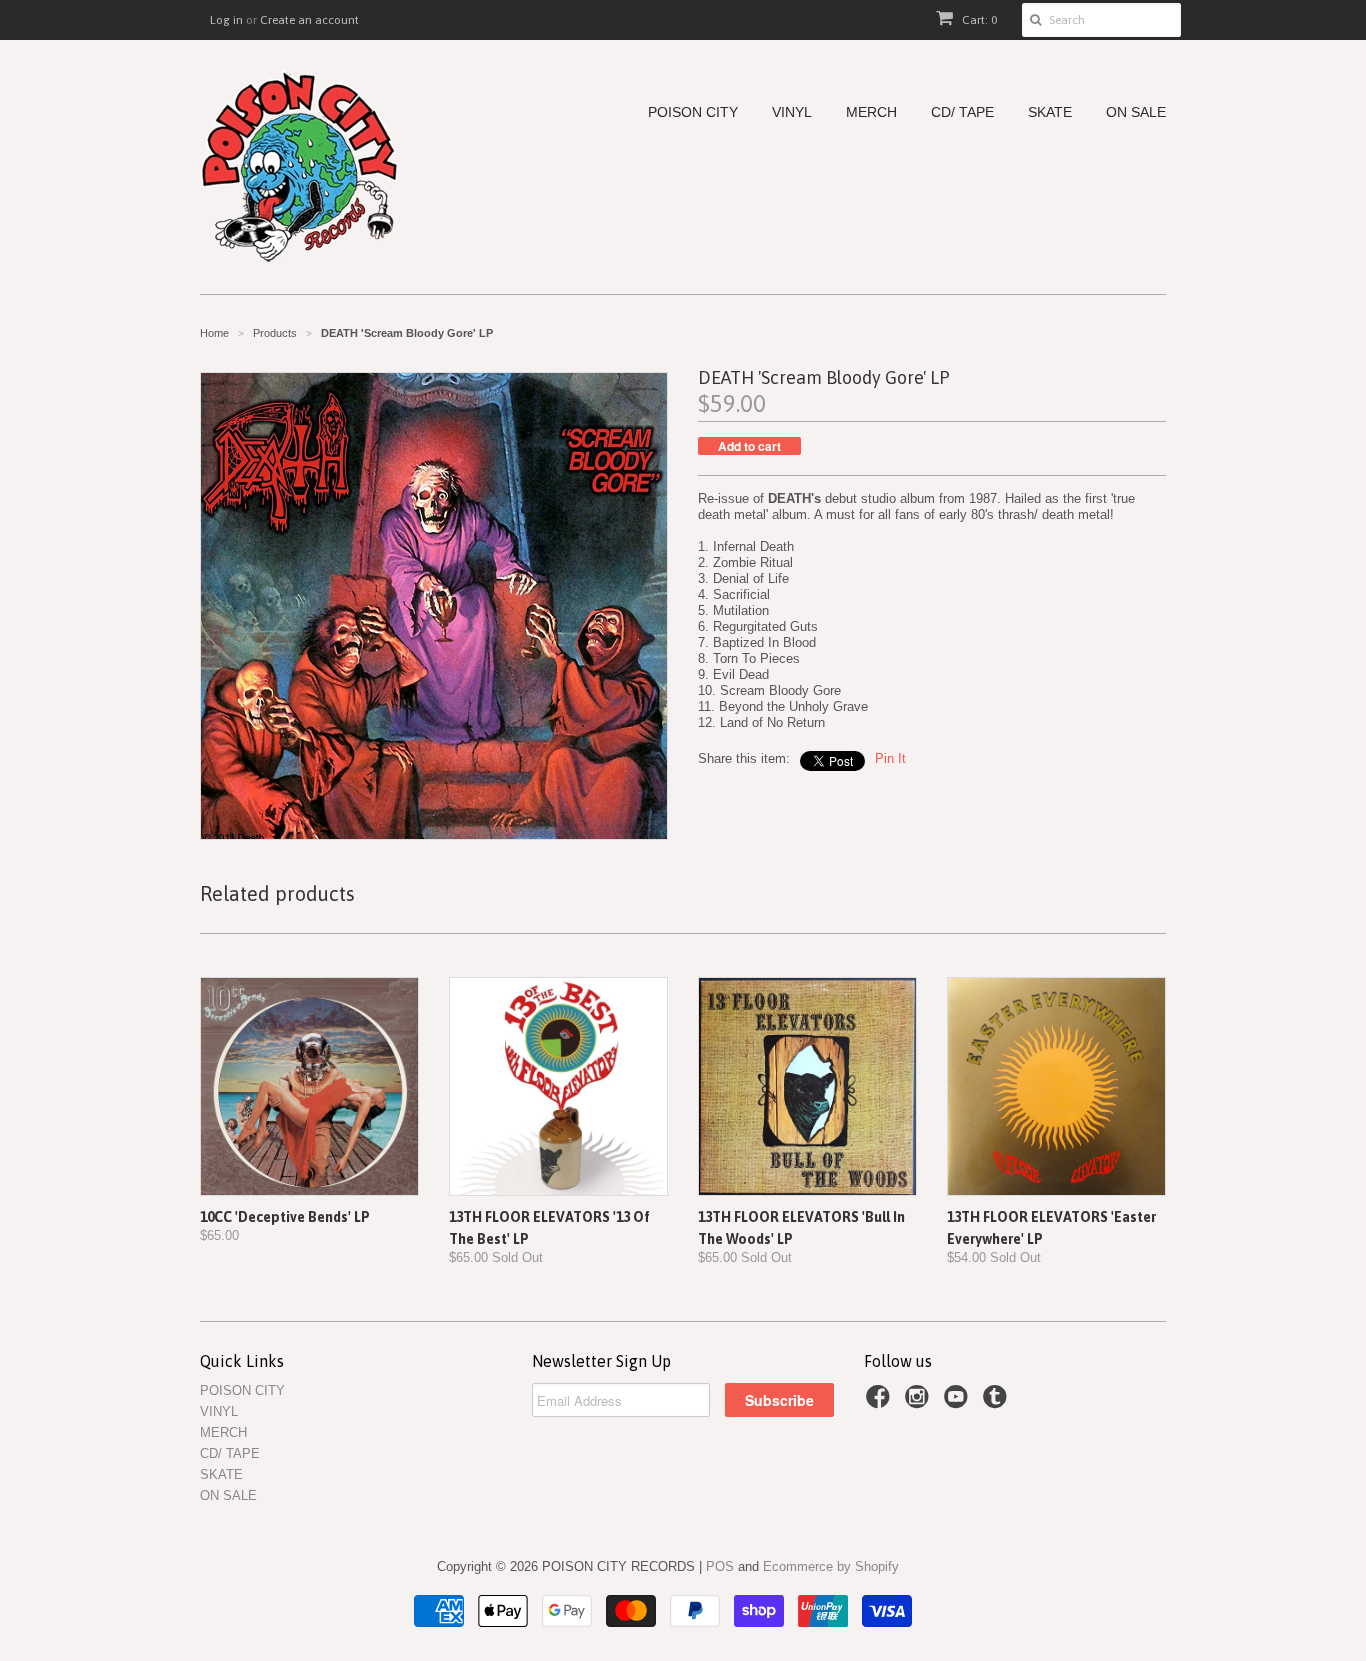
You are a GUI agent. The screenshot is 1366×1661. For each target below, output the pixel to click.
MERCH (871, 112)
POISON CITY (693, 112)
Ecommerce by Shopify (831, 1566)
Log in (226, 20)
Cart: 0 (978, 20)
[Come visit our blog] (998, 1403)
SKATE (1050, 112)
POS (720, 1566)
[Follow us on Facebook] (881, 1403)
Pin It (890, 758)
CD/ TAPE (962, 112)
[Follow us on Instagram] (920, 1403)
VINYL (792, 112)
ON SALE (1136, 112)
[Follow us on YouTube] (959, 1403)
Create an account (309, 20)
